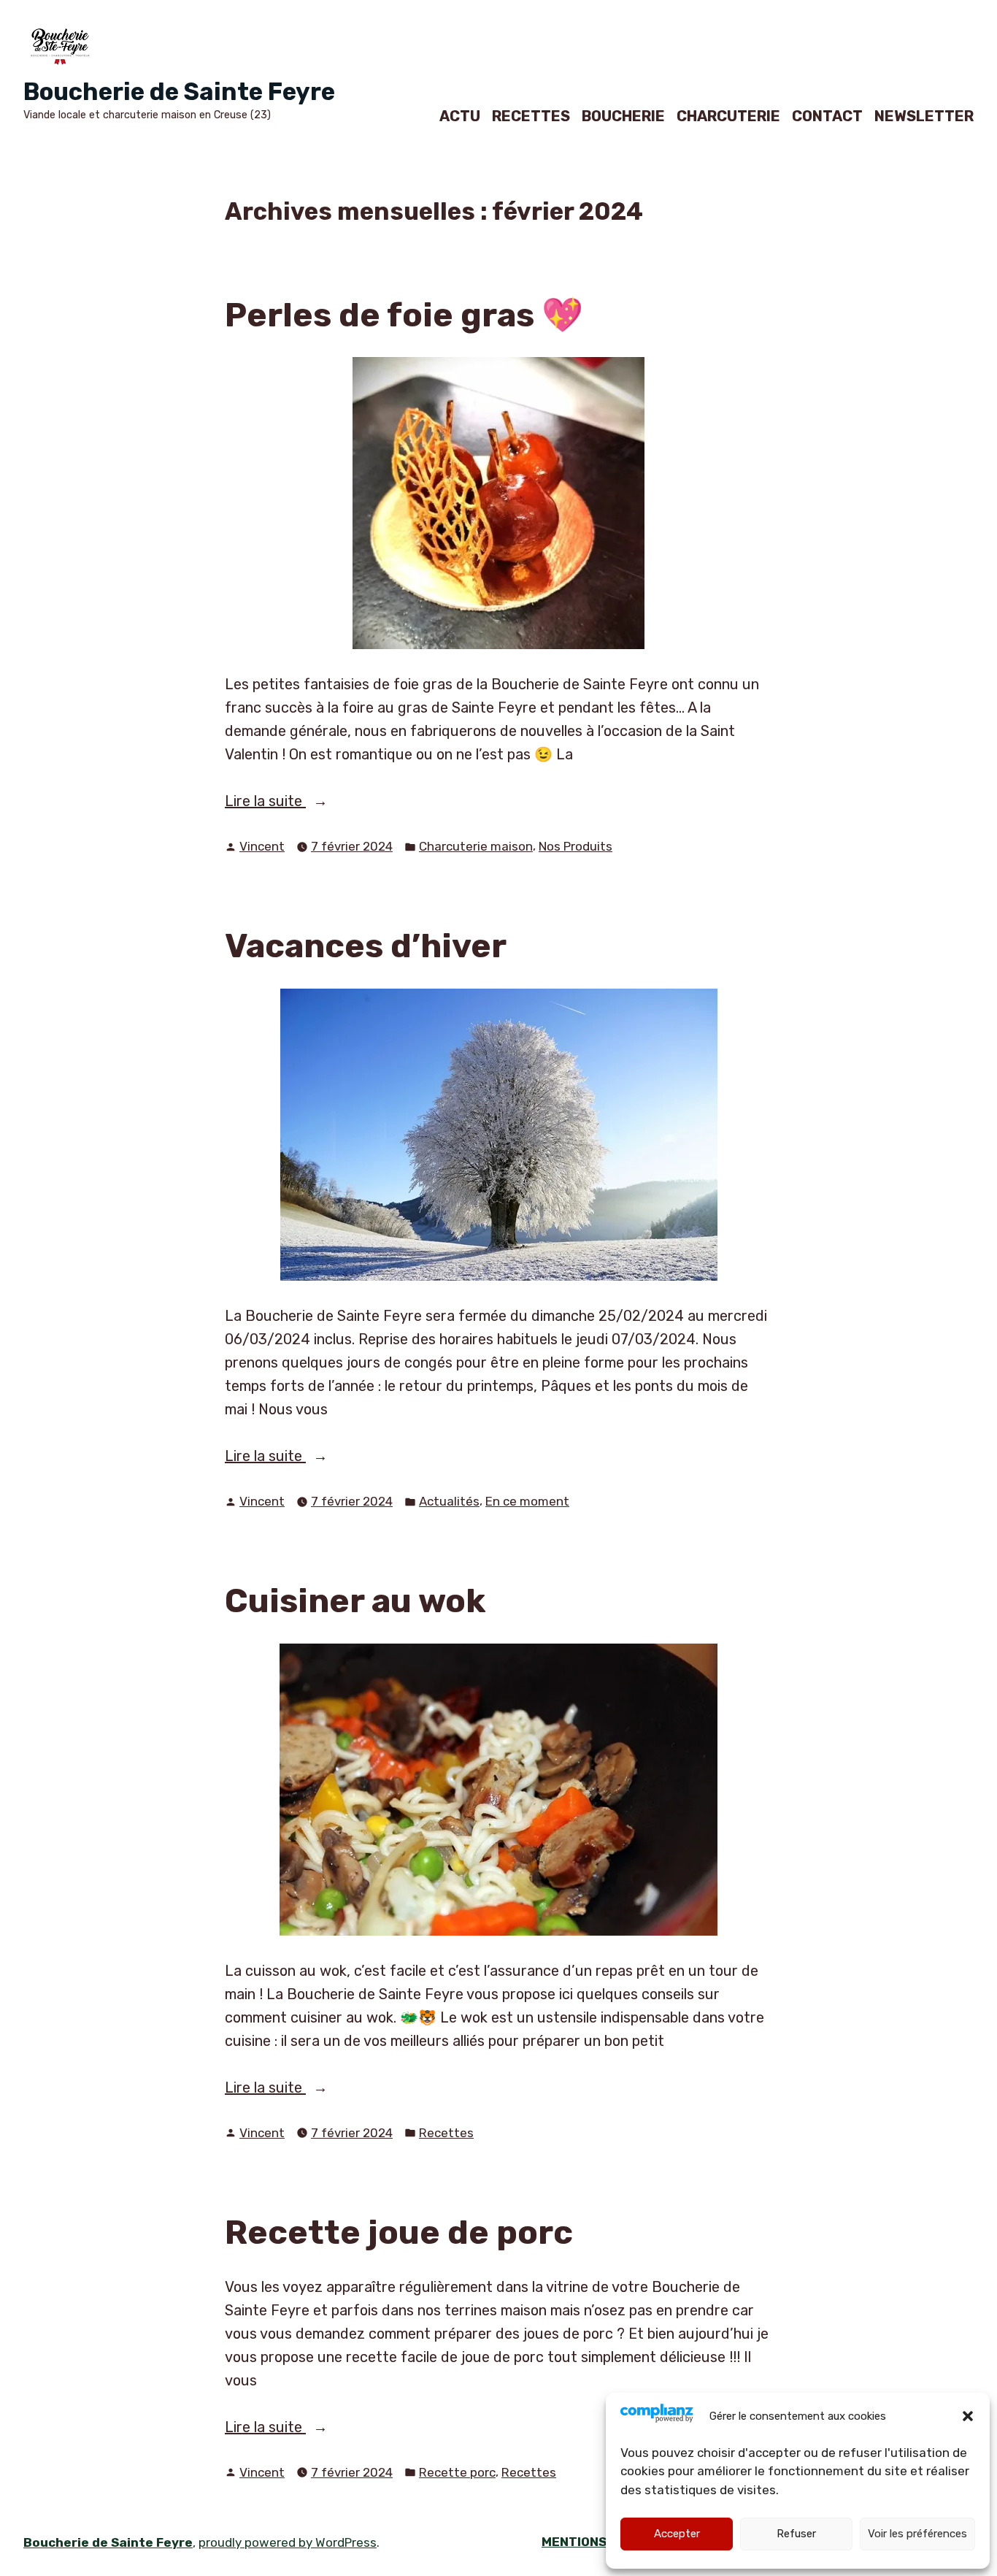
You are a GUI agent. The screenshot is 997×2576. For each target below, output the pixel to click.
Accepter (677, 2534)
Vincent (262, 846)
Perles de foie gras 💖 (404, 315)
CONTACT (827, 116)
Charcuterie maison (476, 846)
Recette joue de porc (399, 2232)
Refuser (796, 2534)
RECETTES (531, 116)
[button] (968, 2416)
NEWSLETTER (924, 116)
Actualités (449, 1501)
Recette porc (457, 2472)
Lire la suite (292, 802)
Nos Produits (576, 846)
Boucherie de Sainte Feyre (179, 92)
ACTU (460, 116)
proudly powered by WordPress (288, 2542)
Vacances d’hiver (366, 946)
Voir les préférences (917, 2534)
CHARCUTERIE (728, 116)
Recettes (446, 2133)
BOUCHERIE (623, 116)
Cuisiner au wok (355, 1601)
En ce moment (527, 1501)
